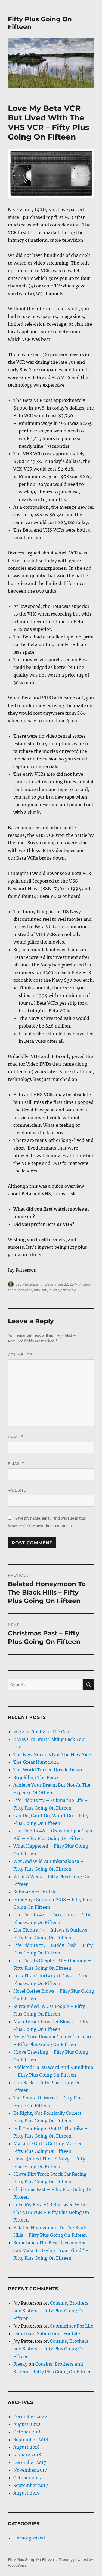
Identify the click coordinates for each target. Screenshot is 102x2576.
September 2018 (31, 2439)
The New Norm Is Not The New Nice (52, 1754)
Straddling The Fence (36, 1777)
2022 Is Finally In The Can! (42, 1732)
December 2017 (30, 2462)
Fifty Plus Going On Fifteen (31, 2560)
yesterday (67, 1290)
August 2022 (27, 2424)
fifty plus (49, 1290)
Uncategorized (29, 2538)
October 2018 (27, 2432)
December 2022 (30, 2417)
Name (16, 1437)
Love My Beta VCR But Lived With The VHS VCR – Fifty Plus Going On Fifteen (51, 2212)
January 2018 (27, 2455)
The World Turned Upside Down (48, 1770)
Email (16, 1464)
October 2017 (27, 2478)
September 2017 (31, 2485)
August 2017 (26, 2493)
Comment (20, 1355)
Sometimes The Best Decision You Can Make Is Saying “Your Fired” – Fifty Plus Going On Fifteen (51, 2250)
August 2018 (27, 2447)
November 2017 (30, 2470)
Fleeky (20, 2364)
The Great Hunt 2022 (36, 1762)
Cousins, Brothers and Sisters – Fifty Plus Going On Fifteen (51, 2311)
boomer (25, 1290)
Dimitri (21, 2333)
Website (17, 1490)
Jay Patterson (27, 1284)
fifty (37, 1290)
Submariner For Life (35, 1892)
